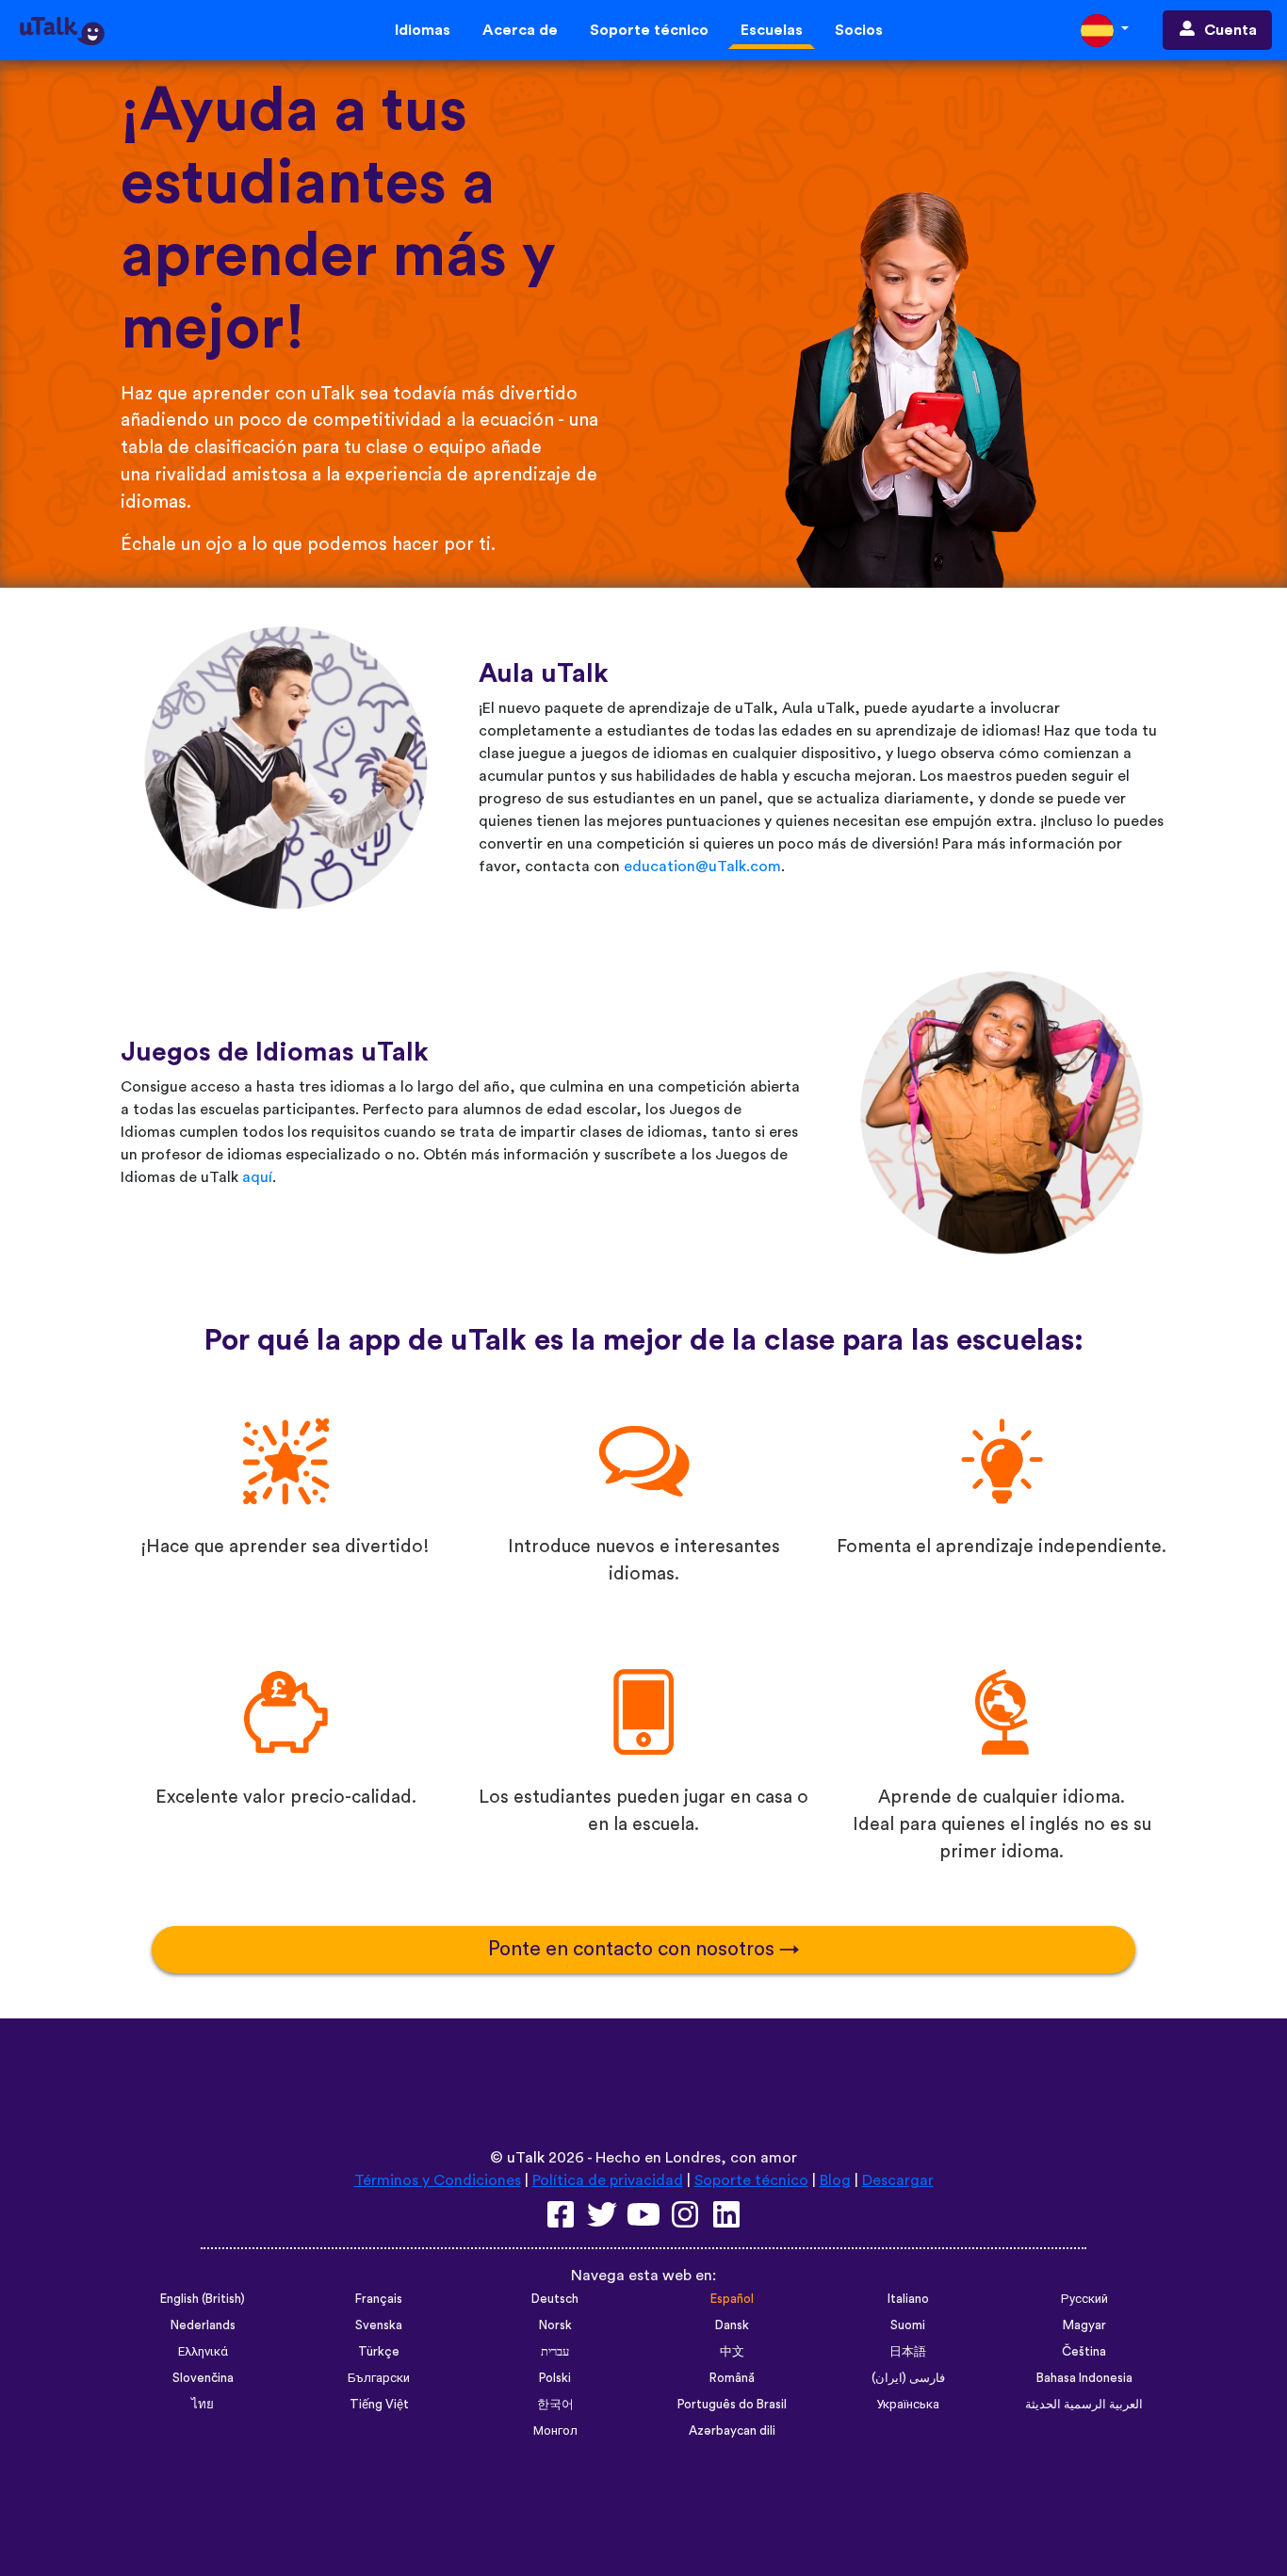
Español (732, 2299)
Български (379, 2378)
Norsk (555, 2325)
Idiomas (423, 30)
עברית (555, 2352)
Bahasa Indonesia (1084, 2378)
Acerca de (520, 30)
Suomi (908, 2325)
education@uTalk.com (702, 867)
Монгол (555, 2431)
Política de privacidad (608, 2180)
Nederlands (203, 2325)
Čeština (1084, 2352)
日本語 (908, 2352)
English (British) (203, 2299)
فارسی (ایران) (908, 2378)
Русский (1084, 2299)
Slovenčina (203, 2378)
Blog (835, 2180)
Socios (859, 30)
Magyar (1084, 2325)
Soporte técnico (649, 30)
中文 (732, 2352)
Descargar (898, 2180)
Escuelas (772, 30)
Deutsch (555, 2299)
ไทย (203, 2405)
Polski (555, 2378)
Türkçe (379, 2352)
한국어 (555, 2405)
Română (732, 2378)
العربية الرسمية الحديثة (1084, 2405)
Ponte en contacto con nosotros (634, 1949)
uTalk (526, 2158)
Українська (908, 2405)
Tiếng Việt (379, 2405)
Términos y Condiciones (438, 2180)
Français (379, 2299)
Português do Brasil (732, 2405)
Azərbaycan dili (732, 2431)
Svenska (379, 2325)
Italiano (908, 2299)
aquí (257, 1177)
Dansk (732, 2325)
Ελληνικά (203, 2352)
